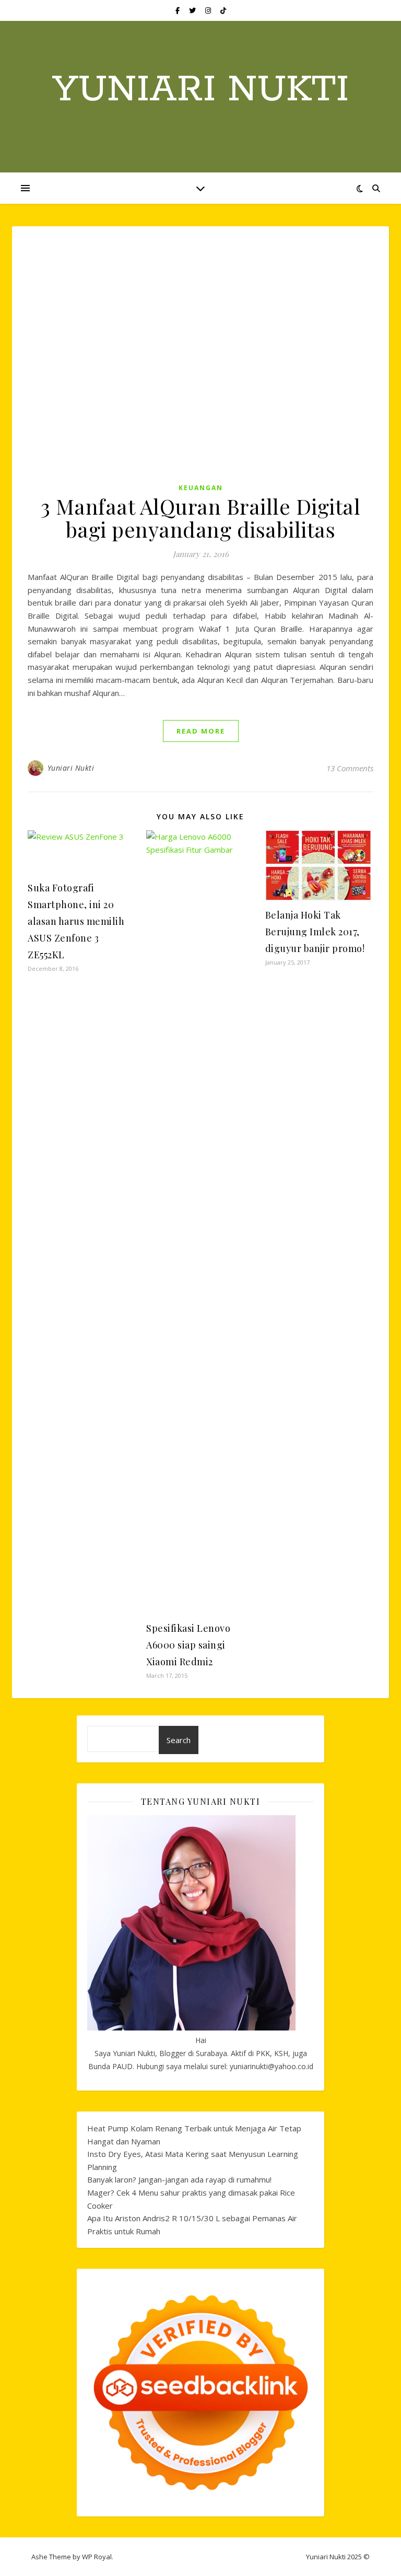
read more (201, 731)
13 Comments (350, 768)
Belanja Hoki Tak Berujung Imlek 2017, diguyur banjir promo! (315, 932)
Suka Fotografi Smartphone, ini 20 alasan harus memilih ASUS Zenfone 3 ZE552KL (76, 921)
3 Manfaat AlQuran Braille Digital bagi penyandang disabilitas (201, 518)
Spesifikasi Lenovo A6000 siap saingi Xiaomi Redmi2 (188, 1645)
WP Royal (97, 2557)
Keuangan (201, 488)
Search (179, 1740)
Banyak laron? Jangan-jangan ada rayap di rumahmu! (179, 2179)
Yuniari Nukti (200, 90)
